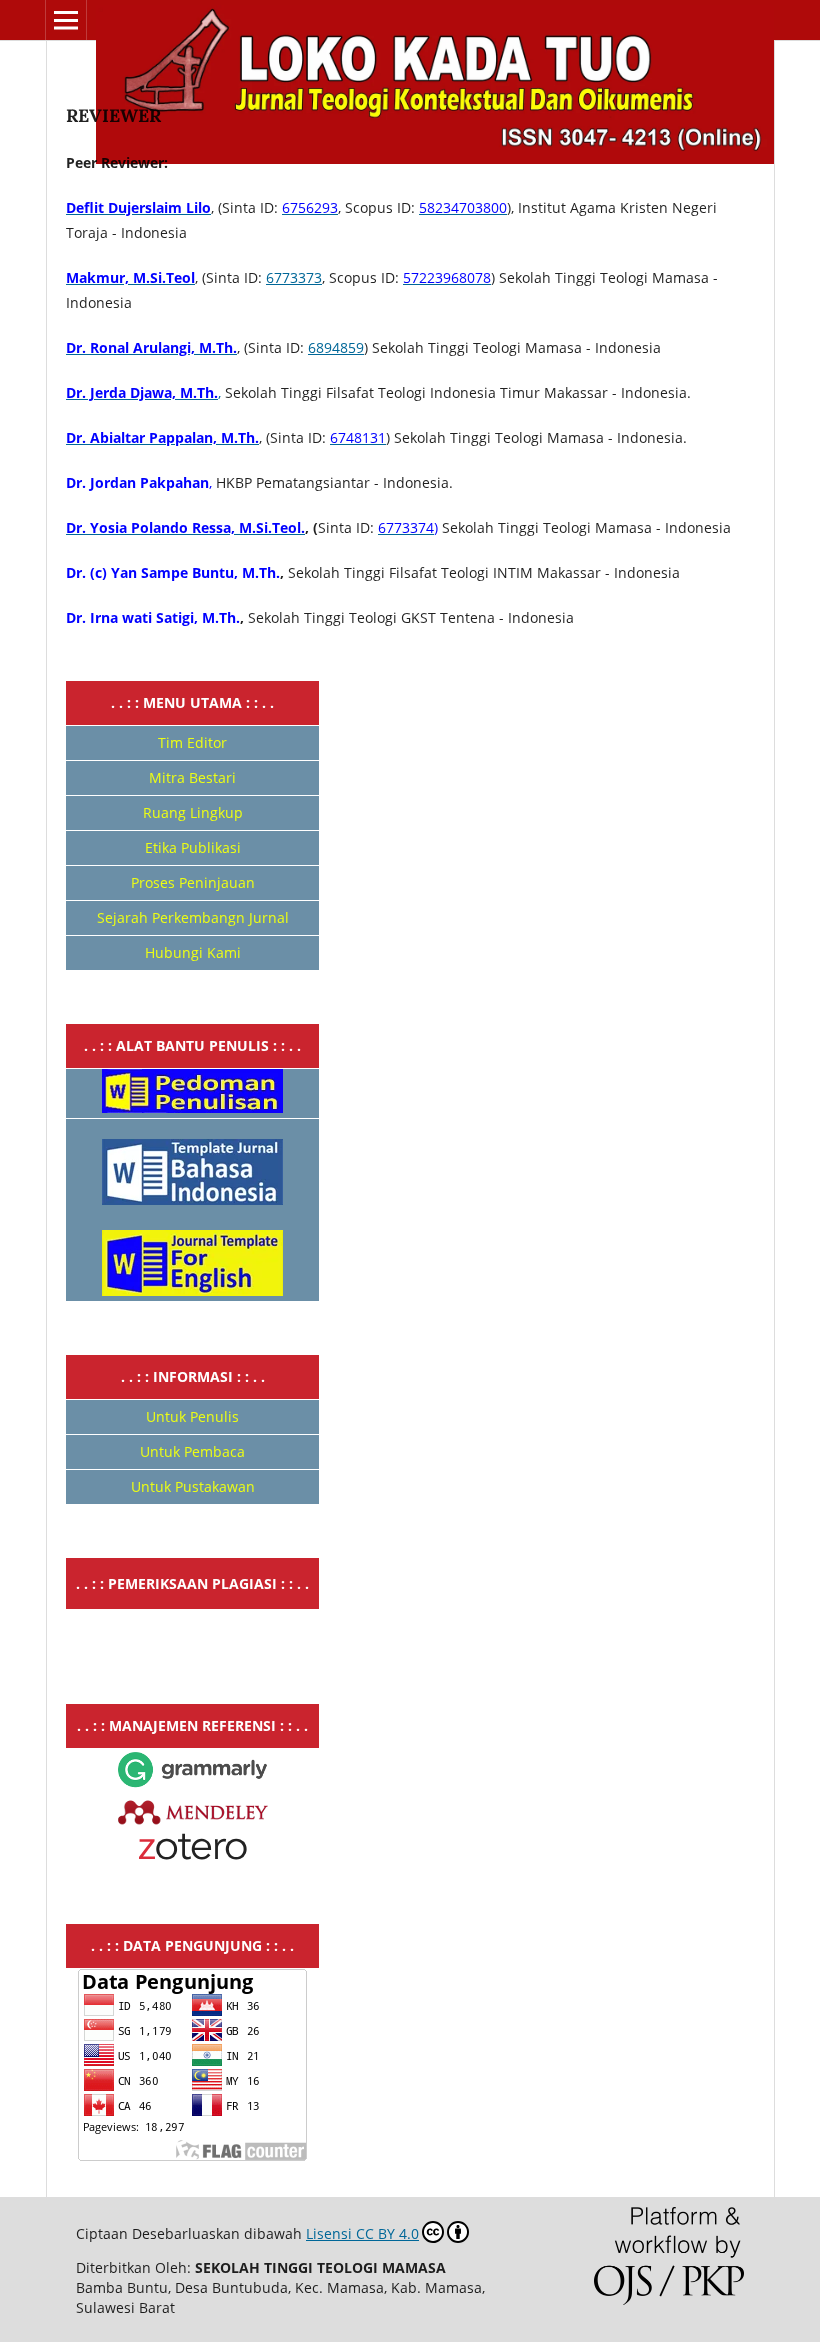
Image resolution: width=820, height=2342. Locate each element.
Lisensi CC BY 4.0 (362, 2233)
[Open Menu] (66, 20)
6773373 (294, 277)
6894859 (336, 347)
